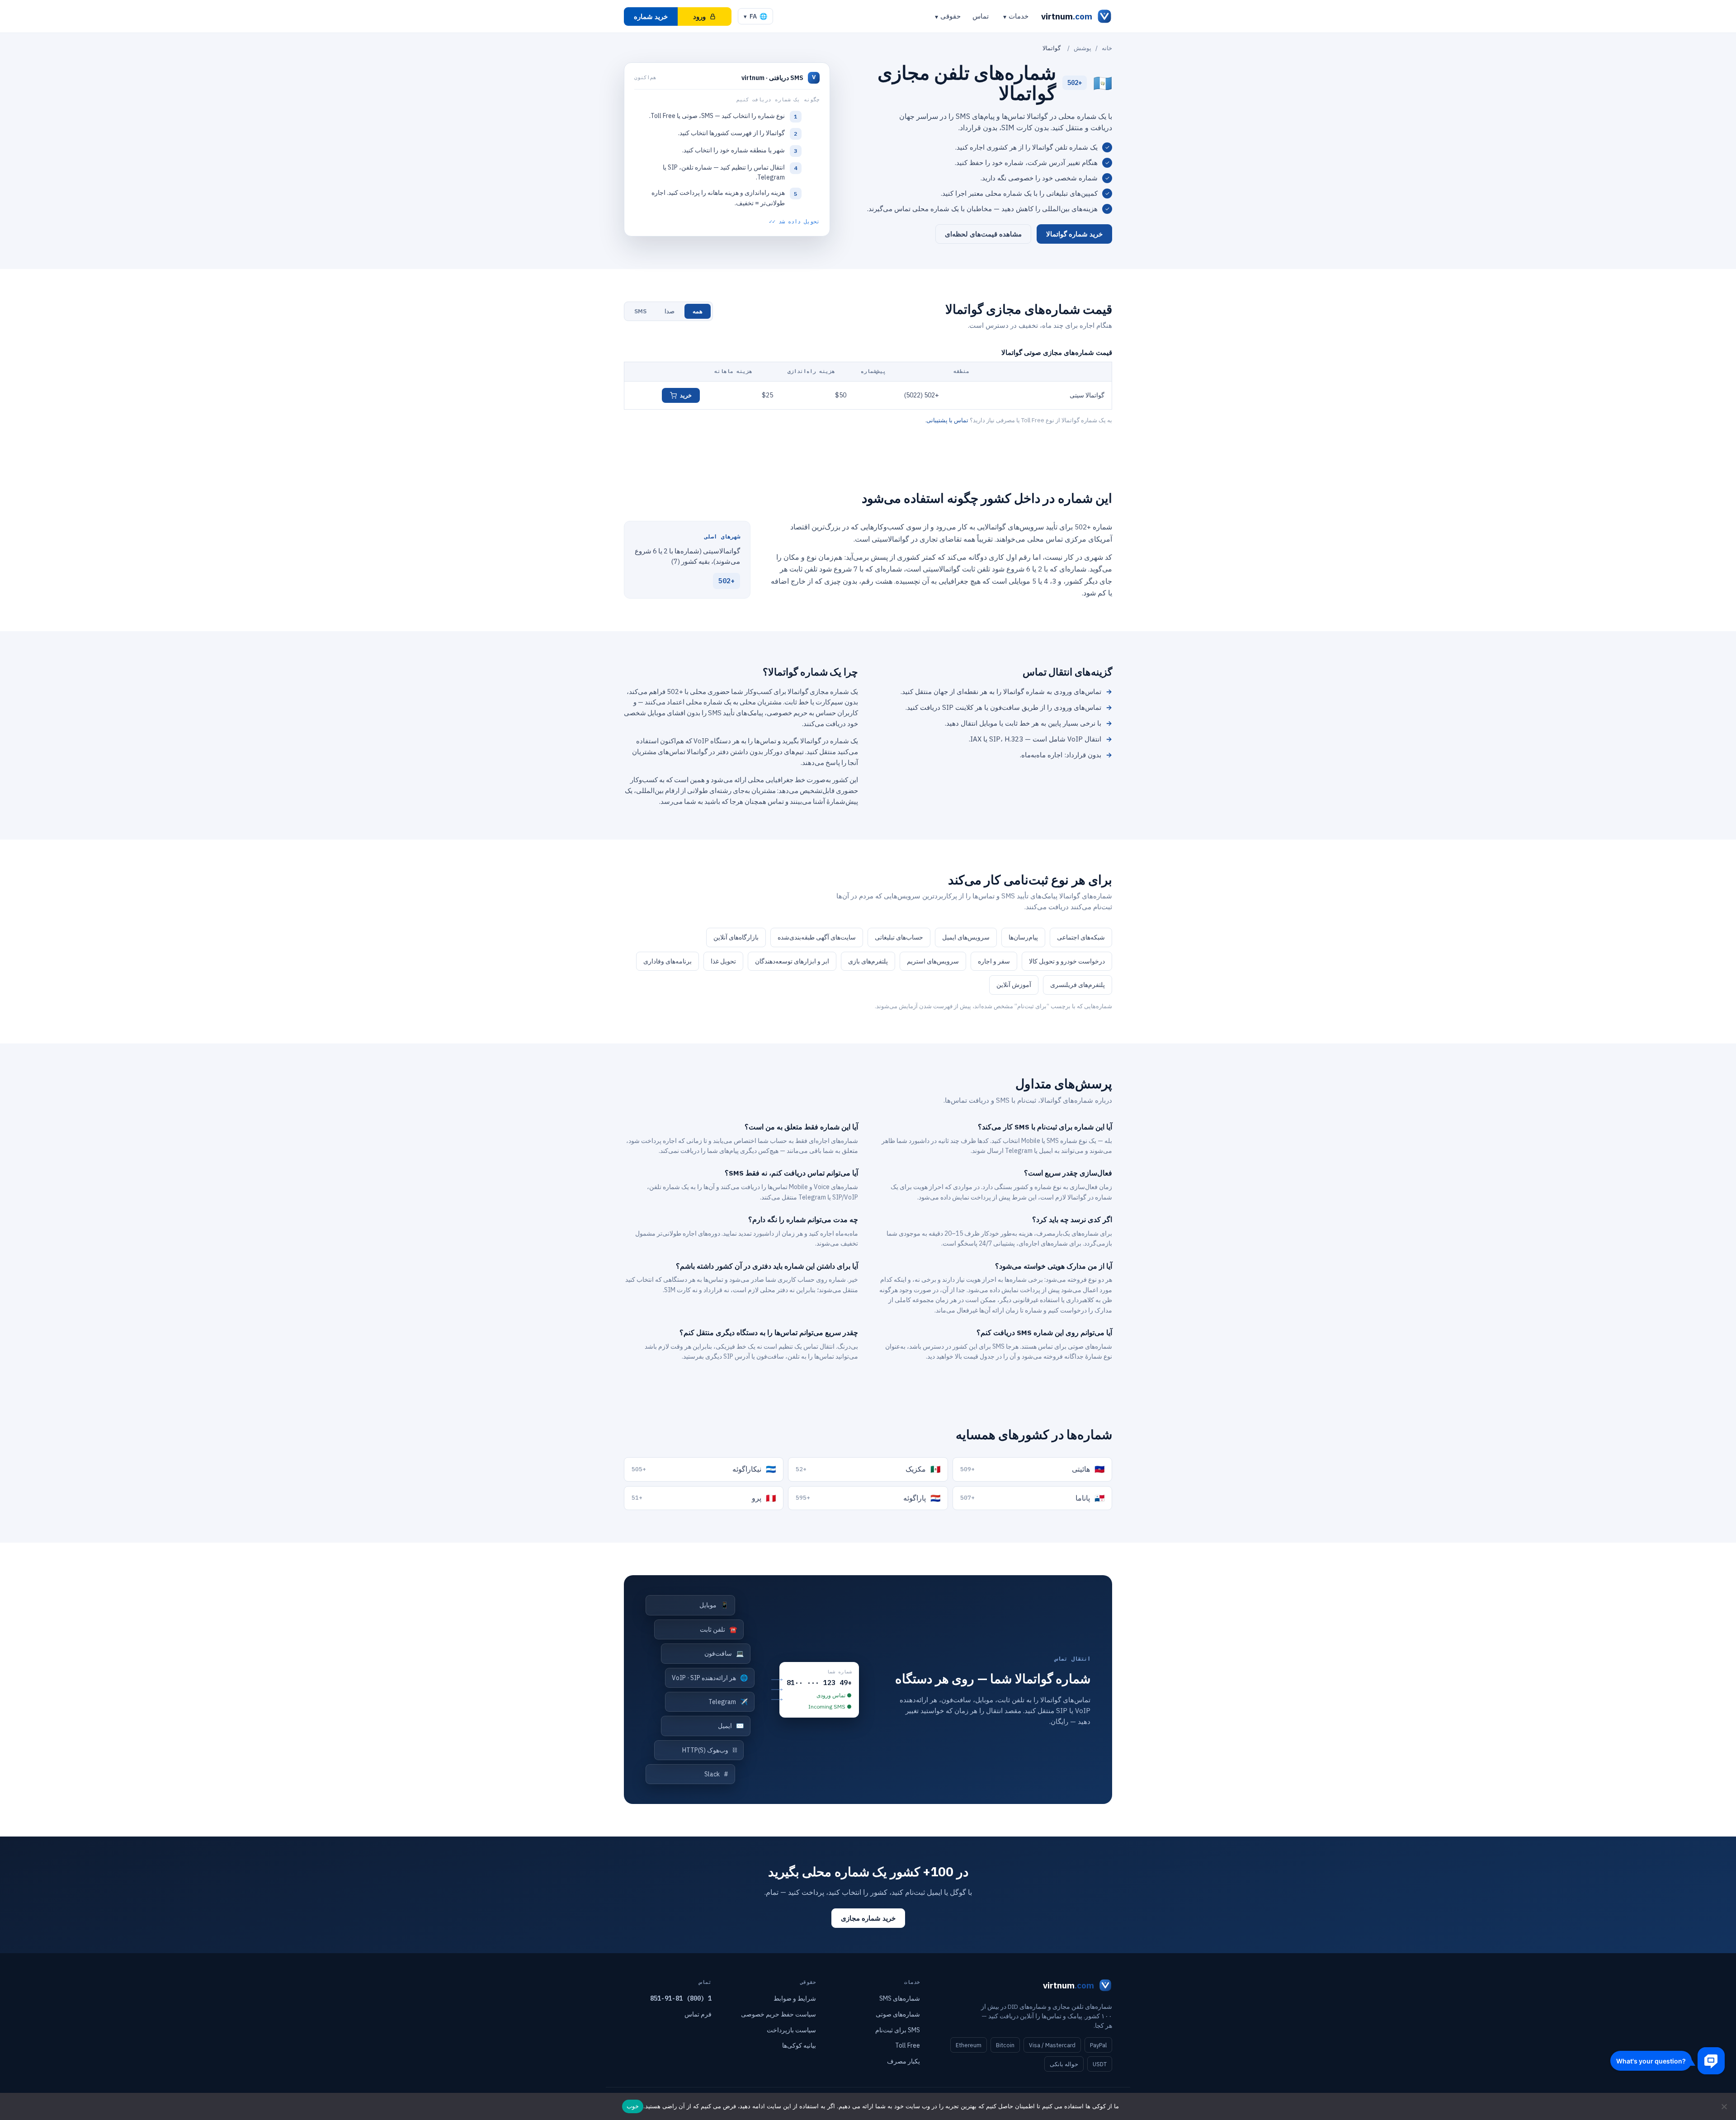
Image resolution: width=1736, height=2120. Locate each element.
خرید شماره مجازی (868, 1918)
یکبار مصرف (903, 2061)
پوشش (1083, 48)
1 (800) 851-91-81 (681, 1998)
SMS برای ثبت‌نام (898, 2030)
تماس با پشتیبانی (947, 420)
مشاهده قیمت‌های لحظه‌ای (983, 234)
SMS (640, 311)
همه (698, 311)
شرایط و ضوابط (795, 1998)
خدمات (1019, 16)
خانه (1107, 48)
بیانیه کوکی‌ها (799, 2045)
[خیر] (1725, 2106)
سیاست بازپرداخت (791, 2030)
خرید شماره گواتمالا (1074, 234)
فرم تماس (698, 2014)
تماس (981, 16)
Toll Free (908, 2045)
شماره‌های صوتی (898, 2014)
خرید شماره (651, 17)
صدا (670, 311)
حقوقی (951, 16)
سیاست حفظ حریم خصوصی (778, 2014)
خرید (686, 395)
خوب (633, 2106)
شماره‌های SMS (900, 1998)
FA (755, 16)
